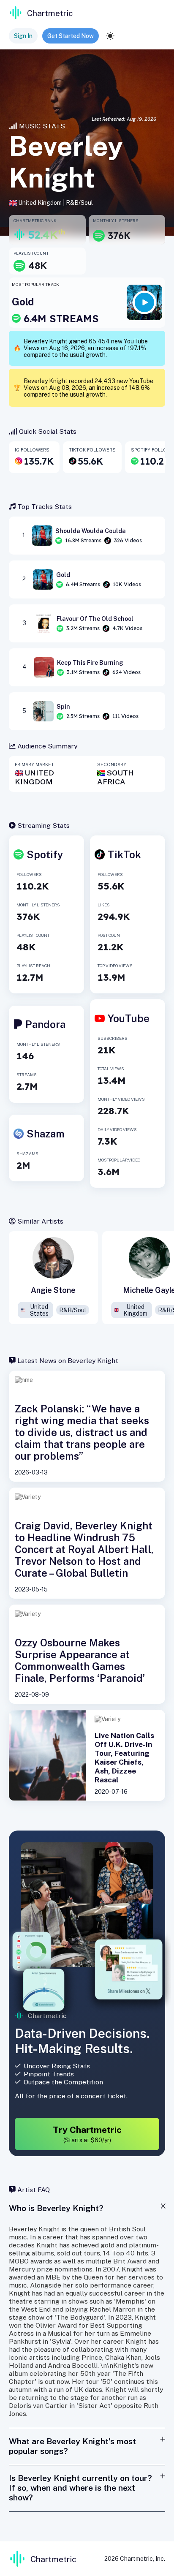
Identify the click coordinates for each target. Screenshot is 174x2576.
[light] (110, 36)
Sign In (23, 36)
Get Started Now (71, 36)
